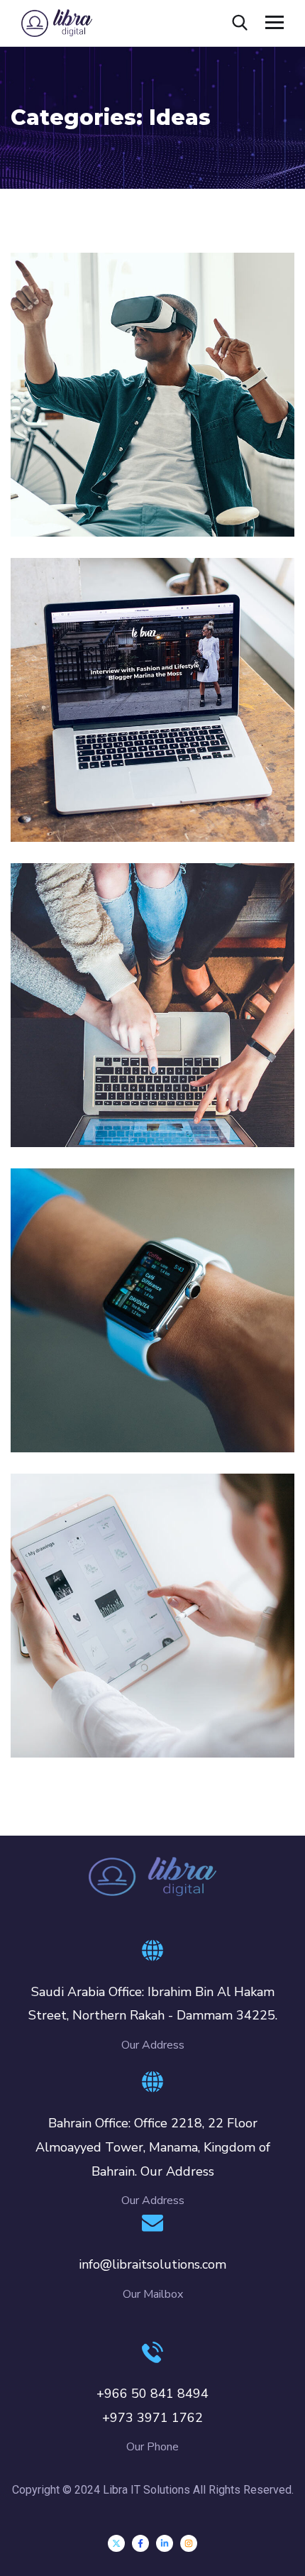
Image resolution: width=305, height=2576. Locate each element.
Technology (100, 812)
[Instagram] (189, 2543)
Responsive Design (104, 1401)
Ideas (89, 507)
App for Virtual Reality (116, 486)
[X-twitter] (116, 2543)
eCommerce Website (111, 1096)
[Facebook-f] (140, 2543)
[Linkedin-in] (165, 2543)
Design (49, 507)
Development (67, 1423)
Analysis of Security (106, 791)
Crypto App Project (104, 1706)
